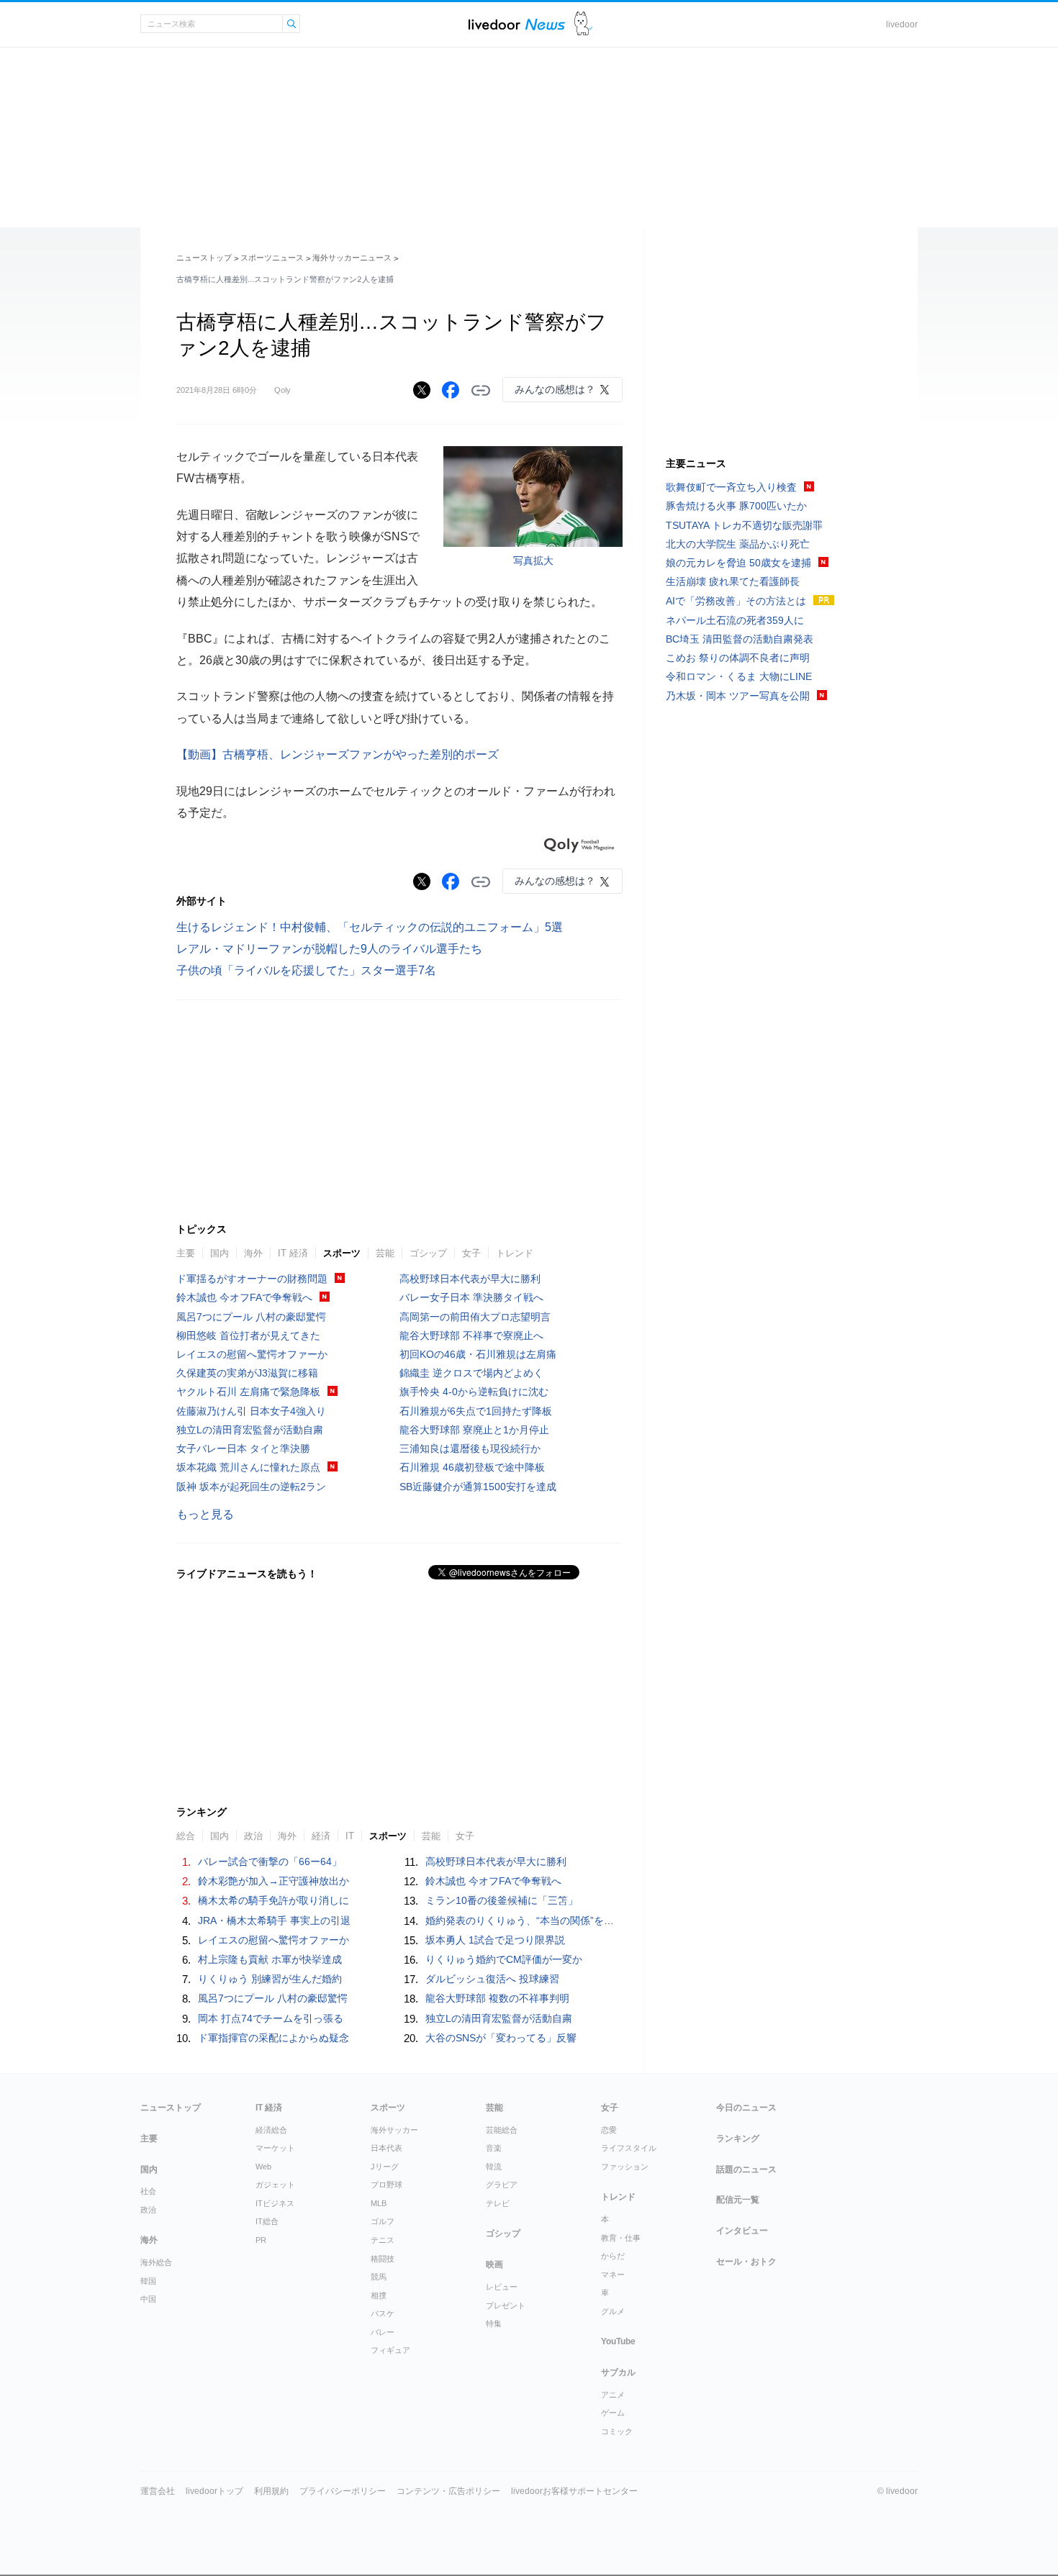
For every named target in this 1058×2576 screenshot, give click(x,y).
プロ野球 (386, 2185)
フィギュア (390, 2350)
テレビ (498, 2203)
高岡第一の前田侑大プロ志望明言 (475, 1317)
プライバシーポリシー (343, 2491)
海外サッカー (394, 2130)
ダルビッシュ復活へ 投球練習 (492, 1979)
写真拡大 (533, 561)
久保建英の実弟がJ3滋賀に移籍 (247, 1373)
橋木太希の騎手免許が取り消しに (273, 1900)
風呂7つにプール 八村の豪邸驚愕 (251, 1317)
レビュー (502, 2287)
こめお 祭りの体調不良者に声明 (738, 658)
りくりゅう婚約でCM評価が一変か (504, 1959)
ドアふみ (583, 24)
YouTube (618, 2341)
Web (263, 2167)
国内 (220, 1253)
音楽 (494, 2148)
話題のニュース (746, 2169)
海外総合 (156, 2262)
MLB (379, 2203)
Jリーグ (385, 2167)
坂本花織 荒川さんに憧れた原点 (248, 1467)
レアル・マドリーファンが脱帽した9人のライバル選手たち (329, 949)
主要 (186, 1253)
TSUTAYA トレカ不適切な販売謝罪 (744, 525)
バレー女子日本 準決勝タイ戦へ (471, 1297)
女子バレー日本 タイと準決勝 (243, 1448)
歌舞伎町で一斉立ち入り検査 (731, 487)
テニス (383, 2240)
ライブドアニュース (517, 24)
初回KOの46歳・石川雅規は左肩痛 (478, 1354)
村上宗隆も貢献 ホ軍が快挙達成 (270, 1959)
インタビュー (742, 2231)
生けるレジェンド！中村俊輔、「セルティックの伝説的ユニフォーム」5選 (370, 927)
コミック (617, 2431)
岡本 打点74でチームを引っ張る (271, 2018)
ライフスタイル (629, 2148)
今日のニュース (746, 2108)
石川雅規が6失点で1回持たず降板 (476, 1411)
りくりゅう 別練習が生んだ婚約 (270, 1979)
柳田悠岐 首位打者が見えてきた (248, 1335)
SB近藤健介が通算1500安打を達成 (478, 1487)
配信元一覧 (738, 2200)
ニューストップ (204, 258)
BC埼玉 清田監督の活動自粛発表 (740, 639)
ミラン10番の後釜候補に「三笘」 (502, 1900)
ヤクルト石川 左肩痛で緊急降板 (248, 1392)
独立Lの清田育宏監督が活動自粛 (250, 1430)
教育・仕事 (621, 2238)
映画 (494, 2264)
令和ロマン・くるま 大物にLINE (739, 676)
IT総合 (267, 2221)
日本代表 (386, 2148)
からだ (613, 2256)
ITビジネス (275, 2203)
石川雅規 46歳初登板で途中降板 (472, 1467)
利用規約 (271, 2491)
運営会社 (158, 2491)
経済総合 (271, 2130)
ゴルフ (383, 2221)
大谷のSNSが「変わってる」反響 (501, 2038)
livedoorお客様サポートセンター (574, 2491)
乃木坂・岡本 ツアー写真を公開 (738, 696)
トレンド (515, 1253)
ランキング (738, 2139)
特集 (494, 2323)
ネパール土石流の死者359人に (735, 620)
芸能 (385, 1253)
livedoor (902, 24)
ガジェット (275, 2185)
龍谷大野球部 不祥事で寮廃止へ (471, 1335)
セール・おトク (746, 2262)
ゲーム (613, 2413)
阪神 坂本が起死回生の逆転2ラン (251, 1487)
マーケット (275, 2148)
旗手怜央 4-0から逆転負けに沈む (474, 1392)
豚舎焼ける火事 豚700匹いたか (736, 506)
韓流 (494, 2167)
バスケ (383, 2313)
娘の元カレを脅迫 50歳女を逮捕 (738, 563)
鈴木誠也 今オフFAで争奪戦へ (244, 1297)
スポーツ (342, 1253)
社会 (148, 2191)
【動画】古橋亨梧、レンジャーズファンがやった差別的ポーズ (338, 754)
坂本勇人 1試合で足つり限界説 (495, 1940)
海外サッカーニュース (352, 258)
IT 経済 (293, 1253)
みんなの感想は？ (555, 389)
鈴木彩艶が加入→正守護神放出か (273, 1881)
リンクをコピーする (481, 391)
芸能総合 (502, 2130)
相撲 (379, 2295)
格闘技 (383, 2259)
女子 (471, 1253)
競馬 (379, 2277)
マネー (613, 2275)
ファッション (625, 2167)
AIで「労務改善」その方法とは (736, 601)
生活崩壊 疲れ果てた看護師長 (733, 581)
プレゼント (506, 2305)
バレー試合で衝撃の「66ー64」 (270, 1861)
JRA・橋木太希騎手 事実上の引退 (274, 1920)
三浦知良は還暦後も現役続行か (470, 1448)
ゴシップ (428, 1253)
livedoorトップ (214, 2491)
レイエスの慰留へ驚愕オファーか (252, 1354)
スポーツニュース (272, 258)
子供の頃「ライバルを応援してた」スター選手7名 (306, 970)
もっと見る (205, 1514)
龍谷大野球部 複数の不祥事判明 (497, 1998)
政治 (148, 2210)
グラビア (502, 2185)
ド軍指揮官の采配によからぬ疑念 (273, 2038)
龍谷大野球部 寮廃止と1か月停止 (474, 1430)
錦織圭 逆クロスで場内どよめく (471, 1373)
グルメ (613, 2311)
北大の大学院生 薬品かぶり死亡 (738, 544)
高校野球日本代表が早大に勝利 (470, 1279)
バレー (383, 2332)
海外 (253, 1253)
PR (261, 2240)
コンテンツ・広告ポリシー (448, 2491)
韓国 (148, 2281)
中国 (148, 2299)
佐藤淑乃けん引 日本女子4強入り (251, 1411)
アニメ (613, 2395)
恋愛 (609, 2130)
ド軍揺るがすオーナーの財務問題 (252, 1279)
